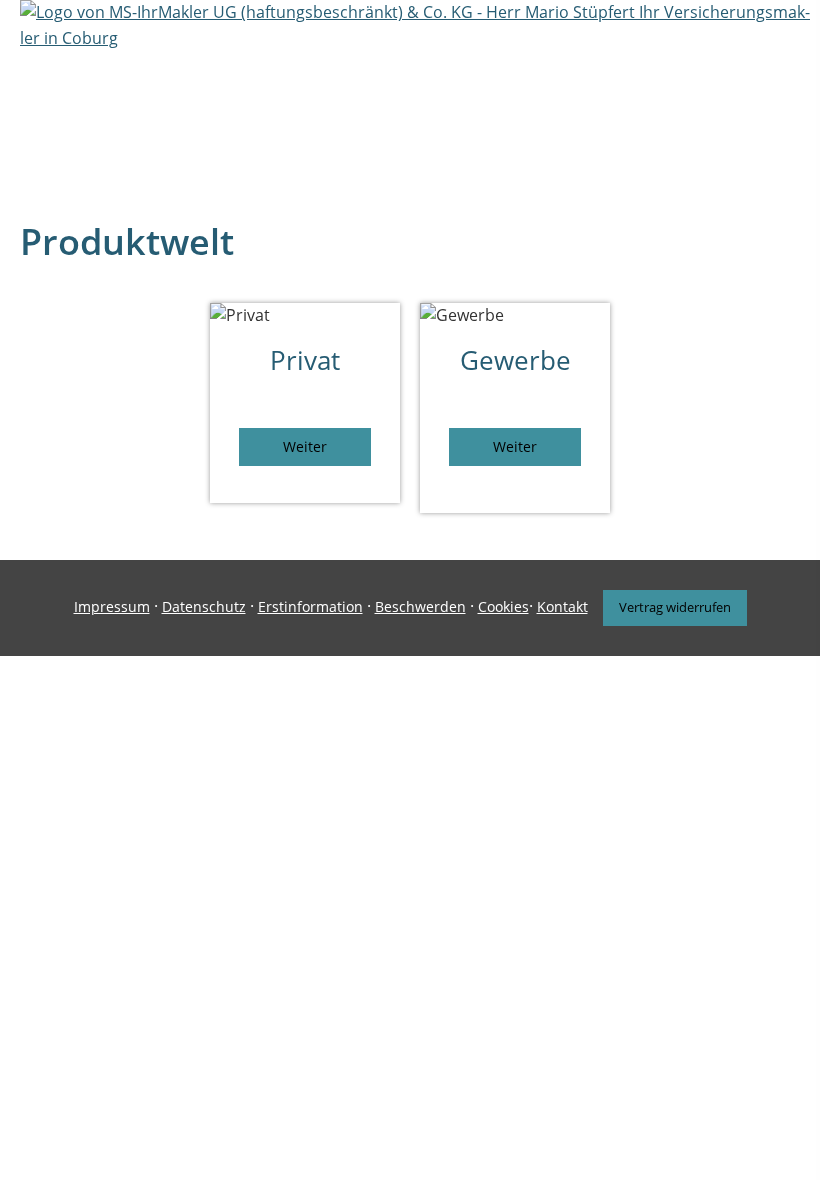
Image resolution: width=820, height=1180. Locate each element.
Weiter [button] (305, 446)
